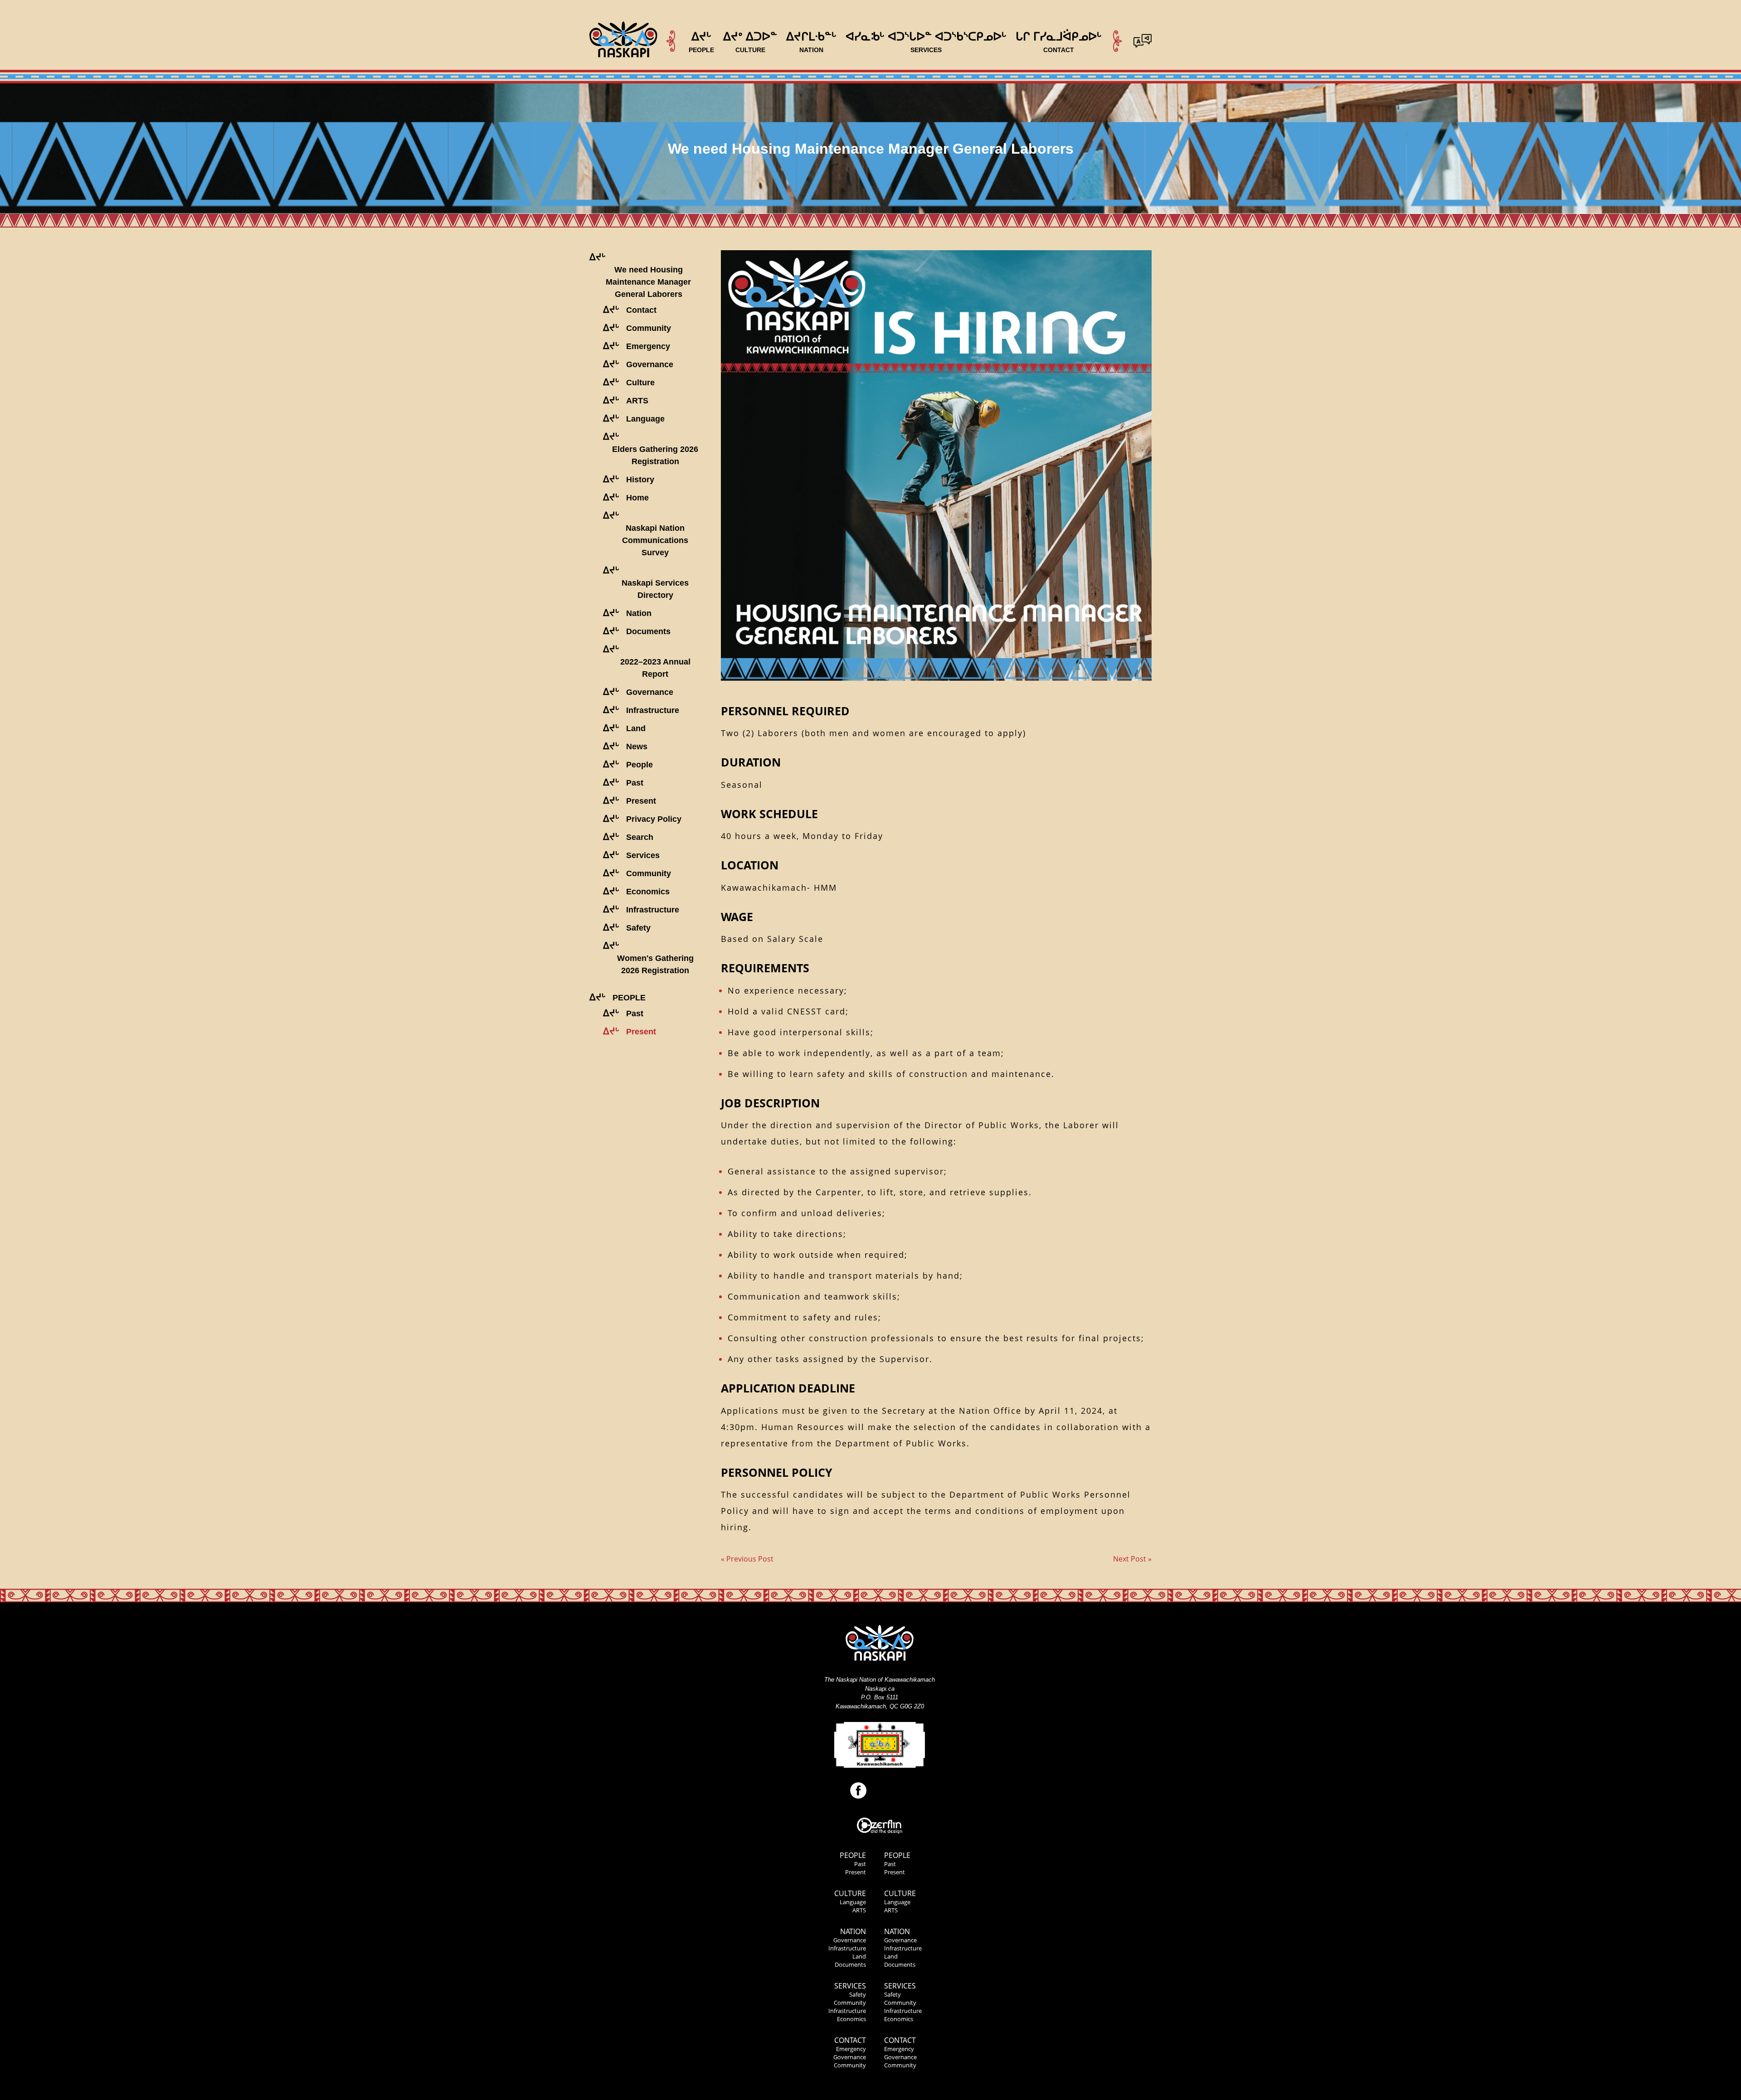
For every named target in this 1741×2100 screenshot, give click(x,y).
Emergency (851, 2049)
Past (860, 1864)
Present (856, 1872)
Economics (851, 2019)
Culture (850, 1893)
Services (850, 1986)
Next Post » (1132, 1559)
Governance (850, 1940)
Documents (850, 1964)
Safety (858, 1994)
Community (850, 2003)
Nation (853, 1931)
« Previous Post (747, 1559)
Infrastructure (847, 1948)
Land (859, 1956)
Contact (850, 2040)
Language (853, 1902)
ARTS (859, 1910)
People (853, 1855)
